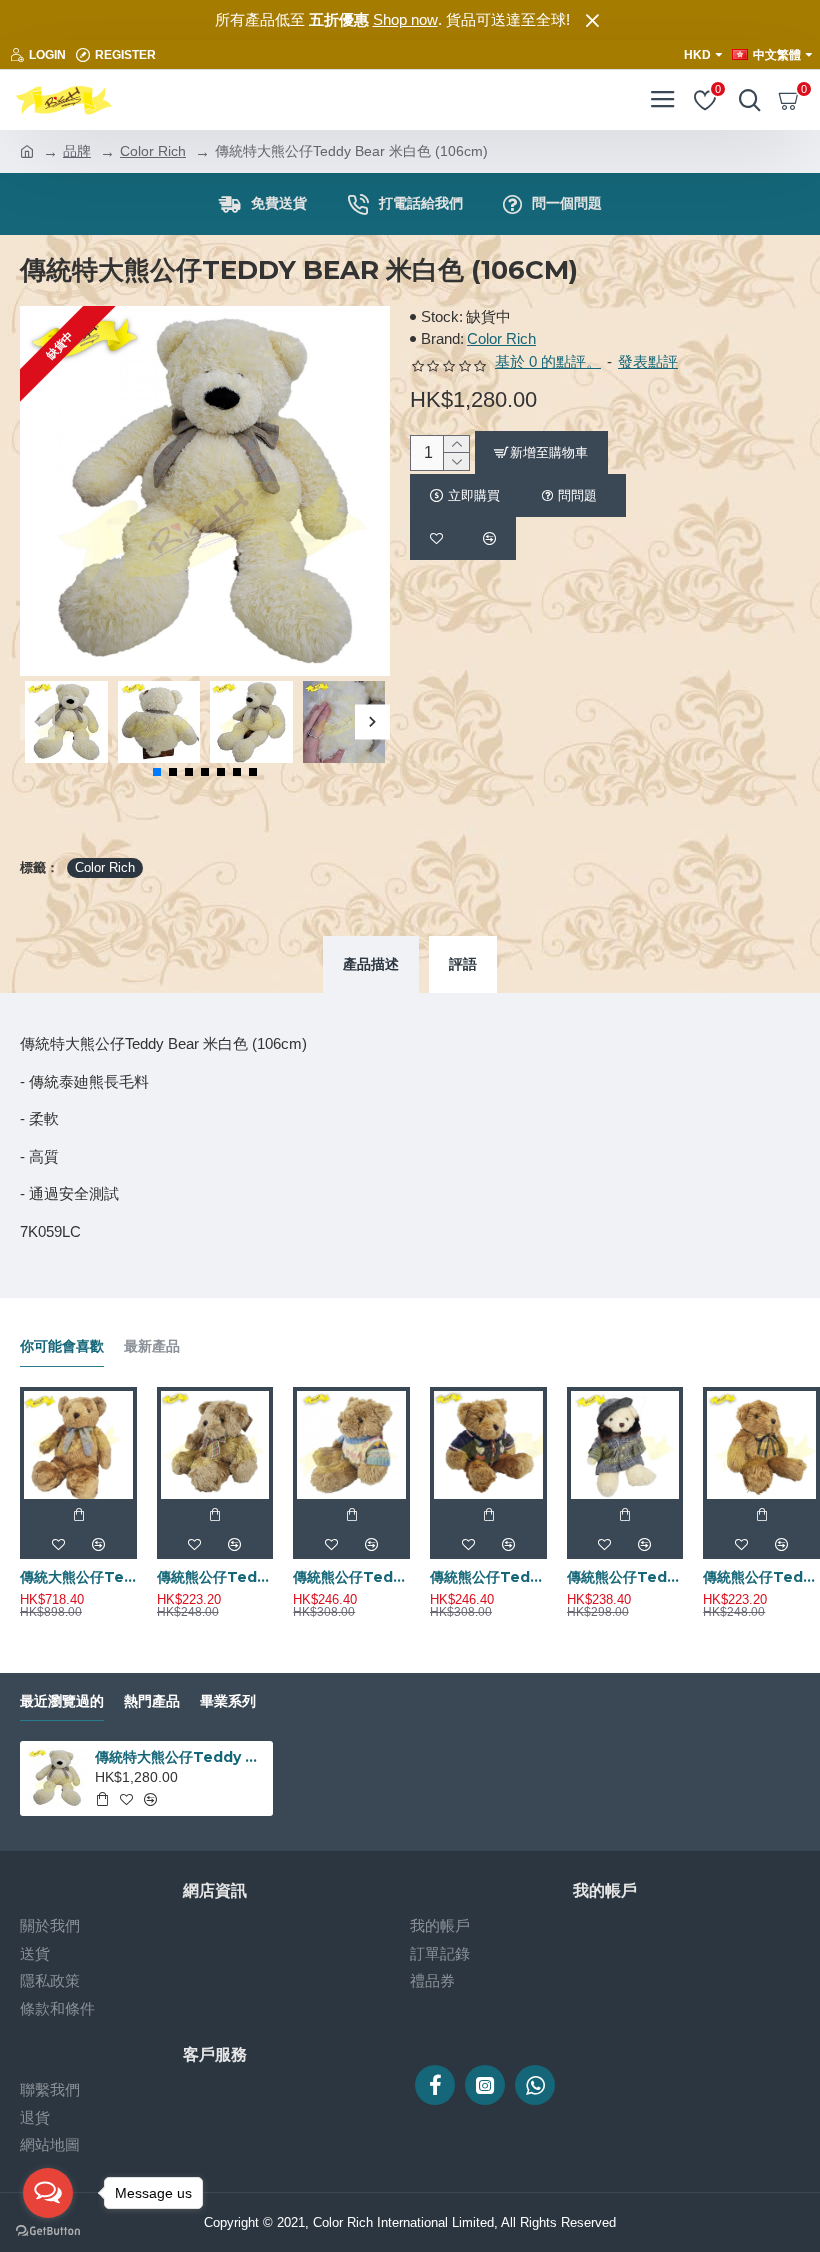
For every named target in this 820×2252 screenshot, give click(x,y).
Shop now (405, 19)
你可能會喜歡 (62, 1346)
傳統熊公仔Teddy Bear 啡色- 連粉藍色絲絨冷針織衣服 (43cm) (351, 1577)
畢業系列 (228, 1701)
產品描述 (371, 964)
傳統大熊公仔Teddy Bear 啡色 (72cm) (78, 1577)
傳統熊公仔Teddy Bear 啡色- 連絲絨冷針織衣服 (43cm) (488, 1577)
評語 (463, 964)
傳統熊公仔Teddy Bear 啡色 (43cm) (215, 1577)
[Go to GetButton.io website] (48, 2231)
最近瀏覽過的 (62, 1701)
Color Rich (153, 151)
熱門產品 (152, 1701)
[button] (37, 721)
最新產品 (152, 1346)
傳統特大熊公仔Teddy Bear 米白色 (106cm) (180, 1757)
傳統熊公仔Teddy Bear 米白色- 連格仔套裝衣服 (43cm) (625, 1577)
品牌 (77, 151)
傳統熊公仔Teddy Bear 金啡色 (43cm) (761, 1577)
